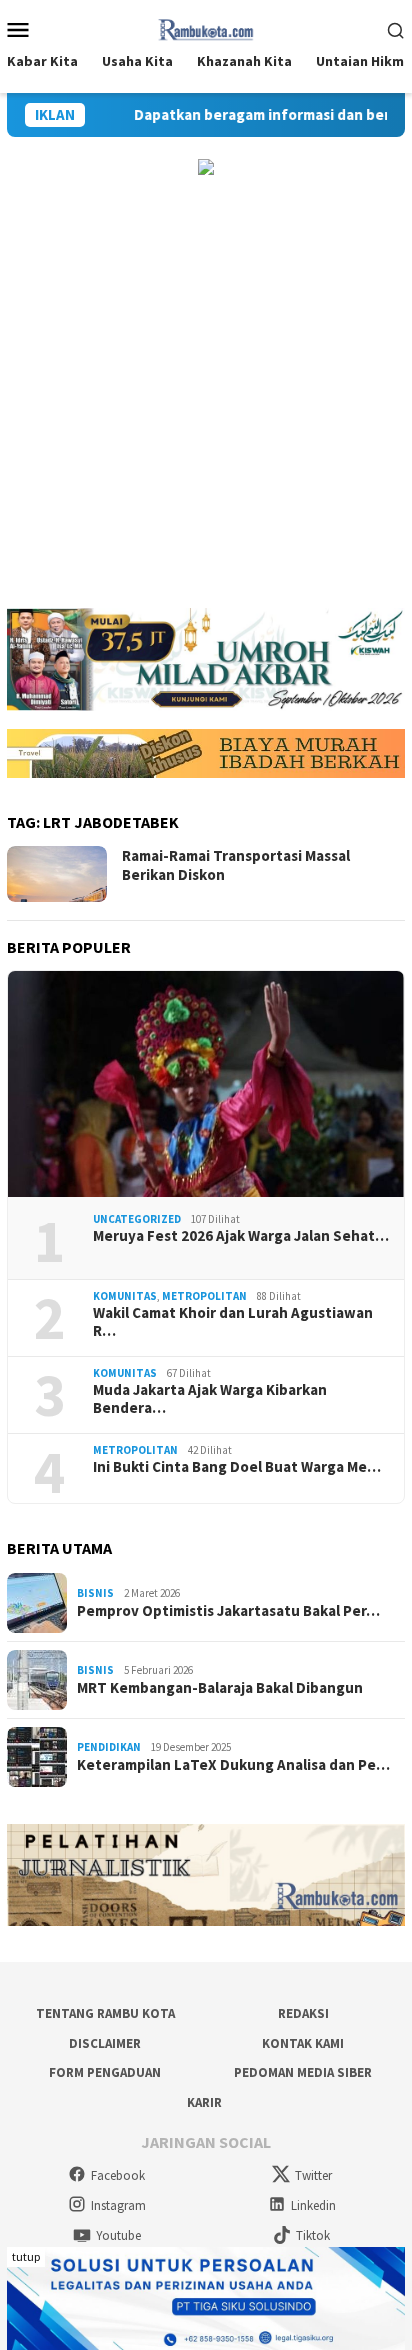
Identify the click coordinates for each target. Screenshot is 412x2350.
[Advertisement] (206, 392)
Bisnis (95, 1593)
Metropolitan (204, 1296)
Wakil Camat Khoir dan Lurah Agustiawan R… (233, 1322)
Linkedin (313, 2205)
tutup (26, 2256)
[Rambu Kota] (206, 27)
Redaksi (303, 2013)
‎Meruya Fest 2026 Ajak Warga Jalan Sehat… (241, 1236)
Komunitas (125, 1296)
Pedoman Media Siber (303, 2072)
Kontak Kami (303, 2043)
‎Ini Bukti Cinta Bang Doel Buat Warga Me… (237, 1467)
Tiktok (313, 2235)
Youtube (118, 2235)
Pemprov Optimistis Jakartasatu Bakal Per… (228, 1611)
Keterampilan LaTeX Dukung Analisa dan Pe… (233, 1765)
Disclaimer (105, 2043)
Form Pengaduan (105, 2072)
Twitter (313, 2175)
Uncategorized (137, 1219)
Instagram (118, 2205)
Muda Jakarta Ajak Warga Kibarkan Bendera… (210, 1399)
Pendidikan (109, 1747)
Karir (204, 2102)
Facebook (118, 2175)
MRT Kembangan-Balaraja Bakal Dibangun (220, 1688)
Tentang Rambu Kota (105, 2013)
